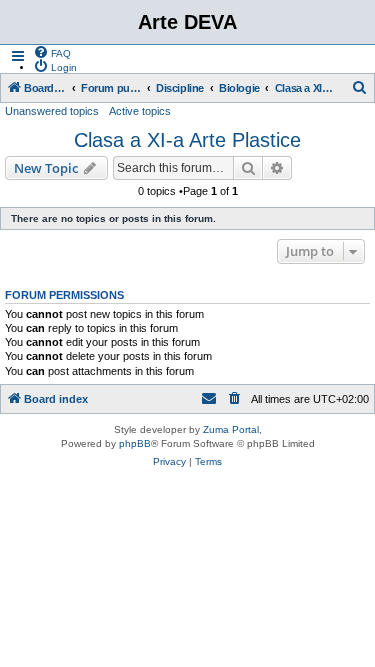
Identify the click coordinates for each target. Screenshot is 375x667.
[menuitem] (52, 52)
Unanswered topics (52, 111)
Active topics (140, 111)
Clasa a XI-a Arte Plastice (187, 140)
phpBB (135, 443)
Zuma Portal (231, 429)
